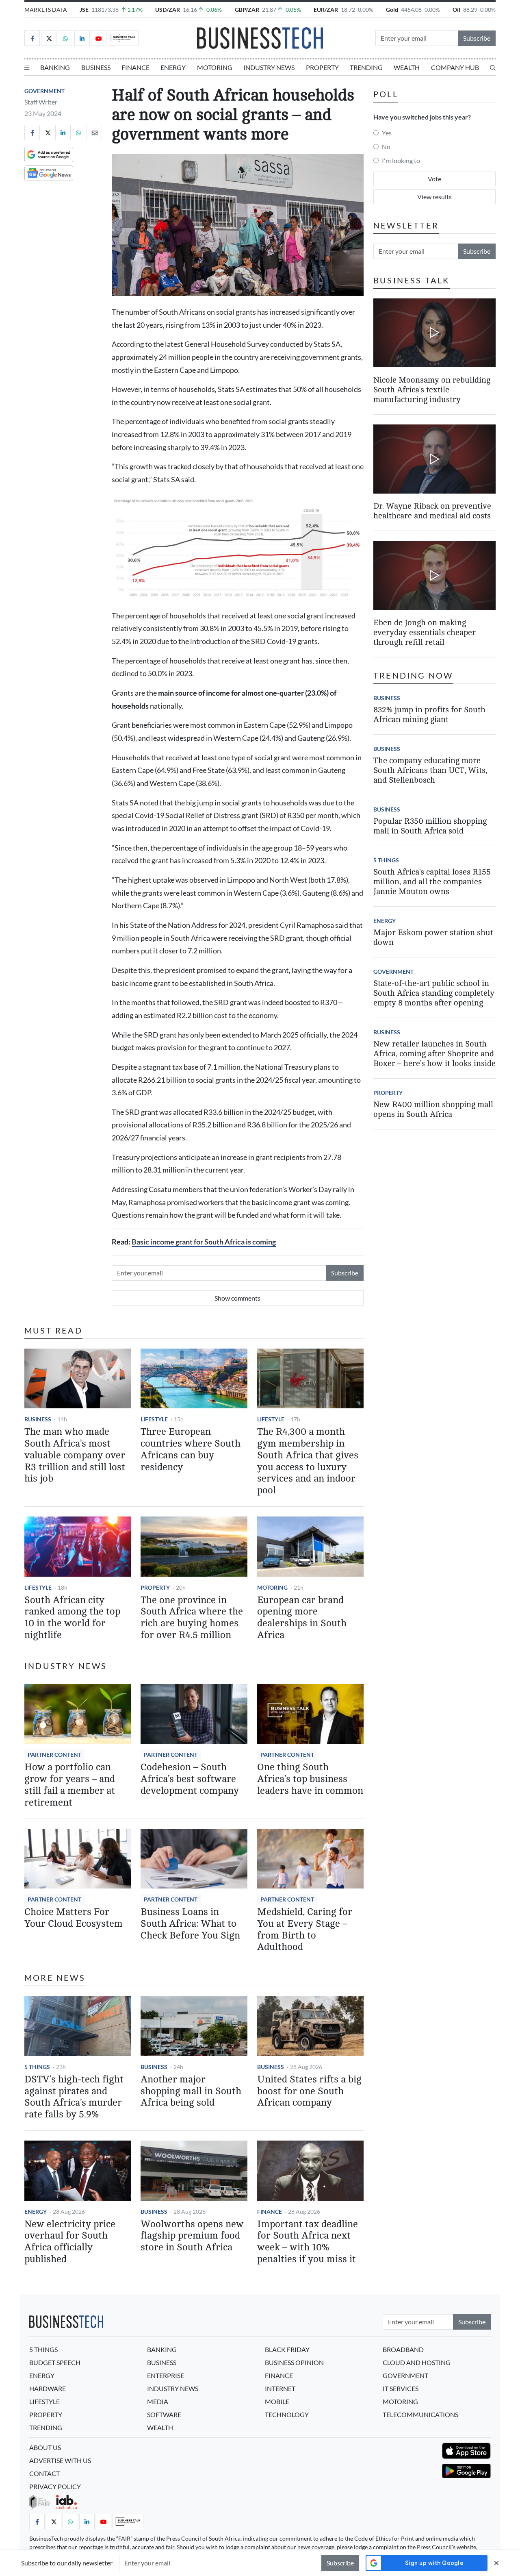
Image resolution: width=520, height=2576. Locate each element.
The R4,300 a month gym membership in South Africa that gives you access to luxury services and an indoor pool (308, 1461)
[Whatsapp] (65, 38)
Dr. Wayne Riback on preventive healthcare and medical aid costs (432, 511)
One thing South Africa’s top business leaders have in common (310, 1779)
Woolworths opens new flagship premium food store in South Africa (192, 2236)
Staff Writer (41, 102)
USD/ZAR (168, 10)
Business (96, 67)
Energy (173, 67)
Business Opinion (294, 2362)
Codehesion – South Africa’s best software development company (190, 1779)
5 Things (37, 2067)
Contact (44, 2473)
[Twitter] (49, 38)
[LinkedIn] (82, 38)
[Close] (496, 2563)
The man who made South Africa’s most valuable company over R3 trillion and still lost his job (75, 1455)
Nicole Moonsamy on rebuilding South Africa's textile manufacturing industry (432, 390)
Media (158, 2401)
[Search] (493, 67)
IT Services (401, 2388)
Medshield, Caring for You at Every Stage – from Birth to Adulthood (305, 1929)
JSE (84, 10)
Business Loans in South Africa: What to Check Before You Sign (190, 1924)
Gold (392, 10)
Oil (456, 10)
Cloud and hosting (417, 2362)
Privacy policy (55, 2486)
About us (45, 2447)
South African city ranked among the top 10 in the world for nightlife (72, 1618)
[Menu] (27, 67)
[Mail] (94, 133)
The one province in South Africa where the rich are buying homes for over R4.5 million (192, 1618)
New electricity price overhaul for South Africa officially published (70, 2242)
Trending (366, 67)
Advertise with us (60, 2460)
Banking (55, 67)
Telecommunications (420, 2414)
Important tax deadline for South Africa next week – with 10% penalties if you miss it (308, 2242)
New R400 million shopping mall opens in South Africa (433, 1109)
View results (434, 197)
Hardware (48, 2388)
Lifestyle (154, 1419)
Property (322, 67)
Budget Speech (55, 2362)
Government (44, 91)
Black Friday (287, 2349)
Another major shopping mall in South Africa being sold (191, 2091)
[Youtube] (99, 38)
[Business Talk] (123, 38)
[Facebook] (32, 38)
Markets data (46, 10)
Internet (280, 2388)
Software (164, 2414)
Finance (135, 67)
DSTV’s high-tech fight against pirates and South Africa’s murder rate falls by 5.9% (74, 2097)
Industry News (269, 67)
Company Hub (455, 67)
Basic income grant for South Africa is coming (204, 1242)
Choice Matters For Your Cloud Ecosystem (74, 1918)
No (386, 147)
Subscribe (477, 38)
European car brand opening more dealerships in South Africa (302, 1618)
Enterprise (166, 2375)
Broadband (403, 2349)
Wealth (407, 67)
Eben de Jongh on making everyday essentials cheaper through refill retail (425, 632)
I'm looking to (401, 160)
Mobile (277, 2401)
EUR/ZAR (326, 10)
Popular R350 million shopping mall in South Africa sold (430, 826)
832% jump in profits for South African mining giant (429, 715)
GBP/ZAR (247, 10)
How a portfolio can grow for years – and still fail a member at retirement (70, 1785)
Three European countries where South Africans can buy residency (191, 1449)
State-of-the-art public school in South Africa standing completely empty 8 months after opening (434, 993)
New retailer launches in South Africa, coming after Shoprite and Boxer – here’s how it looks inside (434, 1054)
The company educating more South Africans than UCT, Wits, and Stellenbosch (430, 770)
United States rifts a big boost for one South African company (309, 2091)
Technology (287, 2414)
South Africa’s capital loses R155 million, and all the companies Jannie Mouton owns (432, 882)
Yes (387, 133)
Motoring (215, 67)
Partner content (54, 1755)
